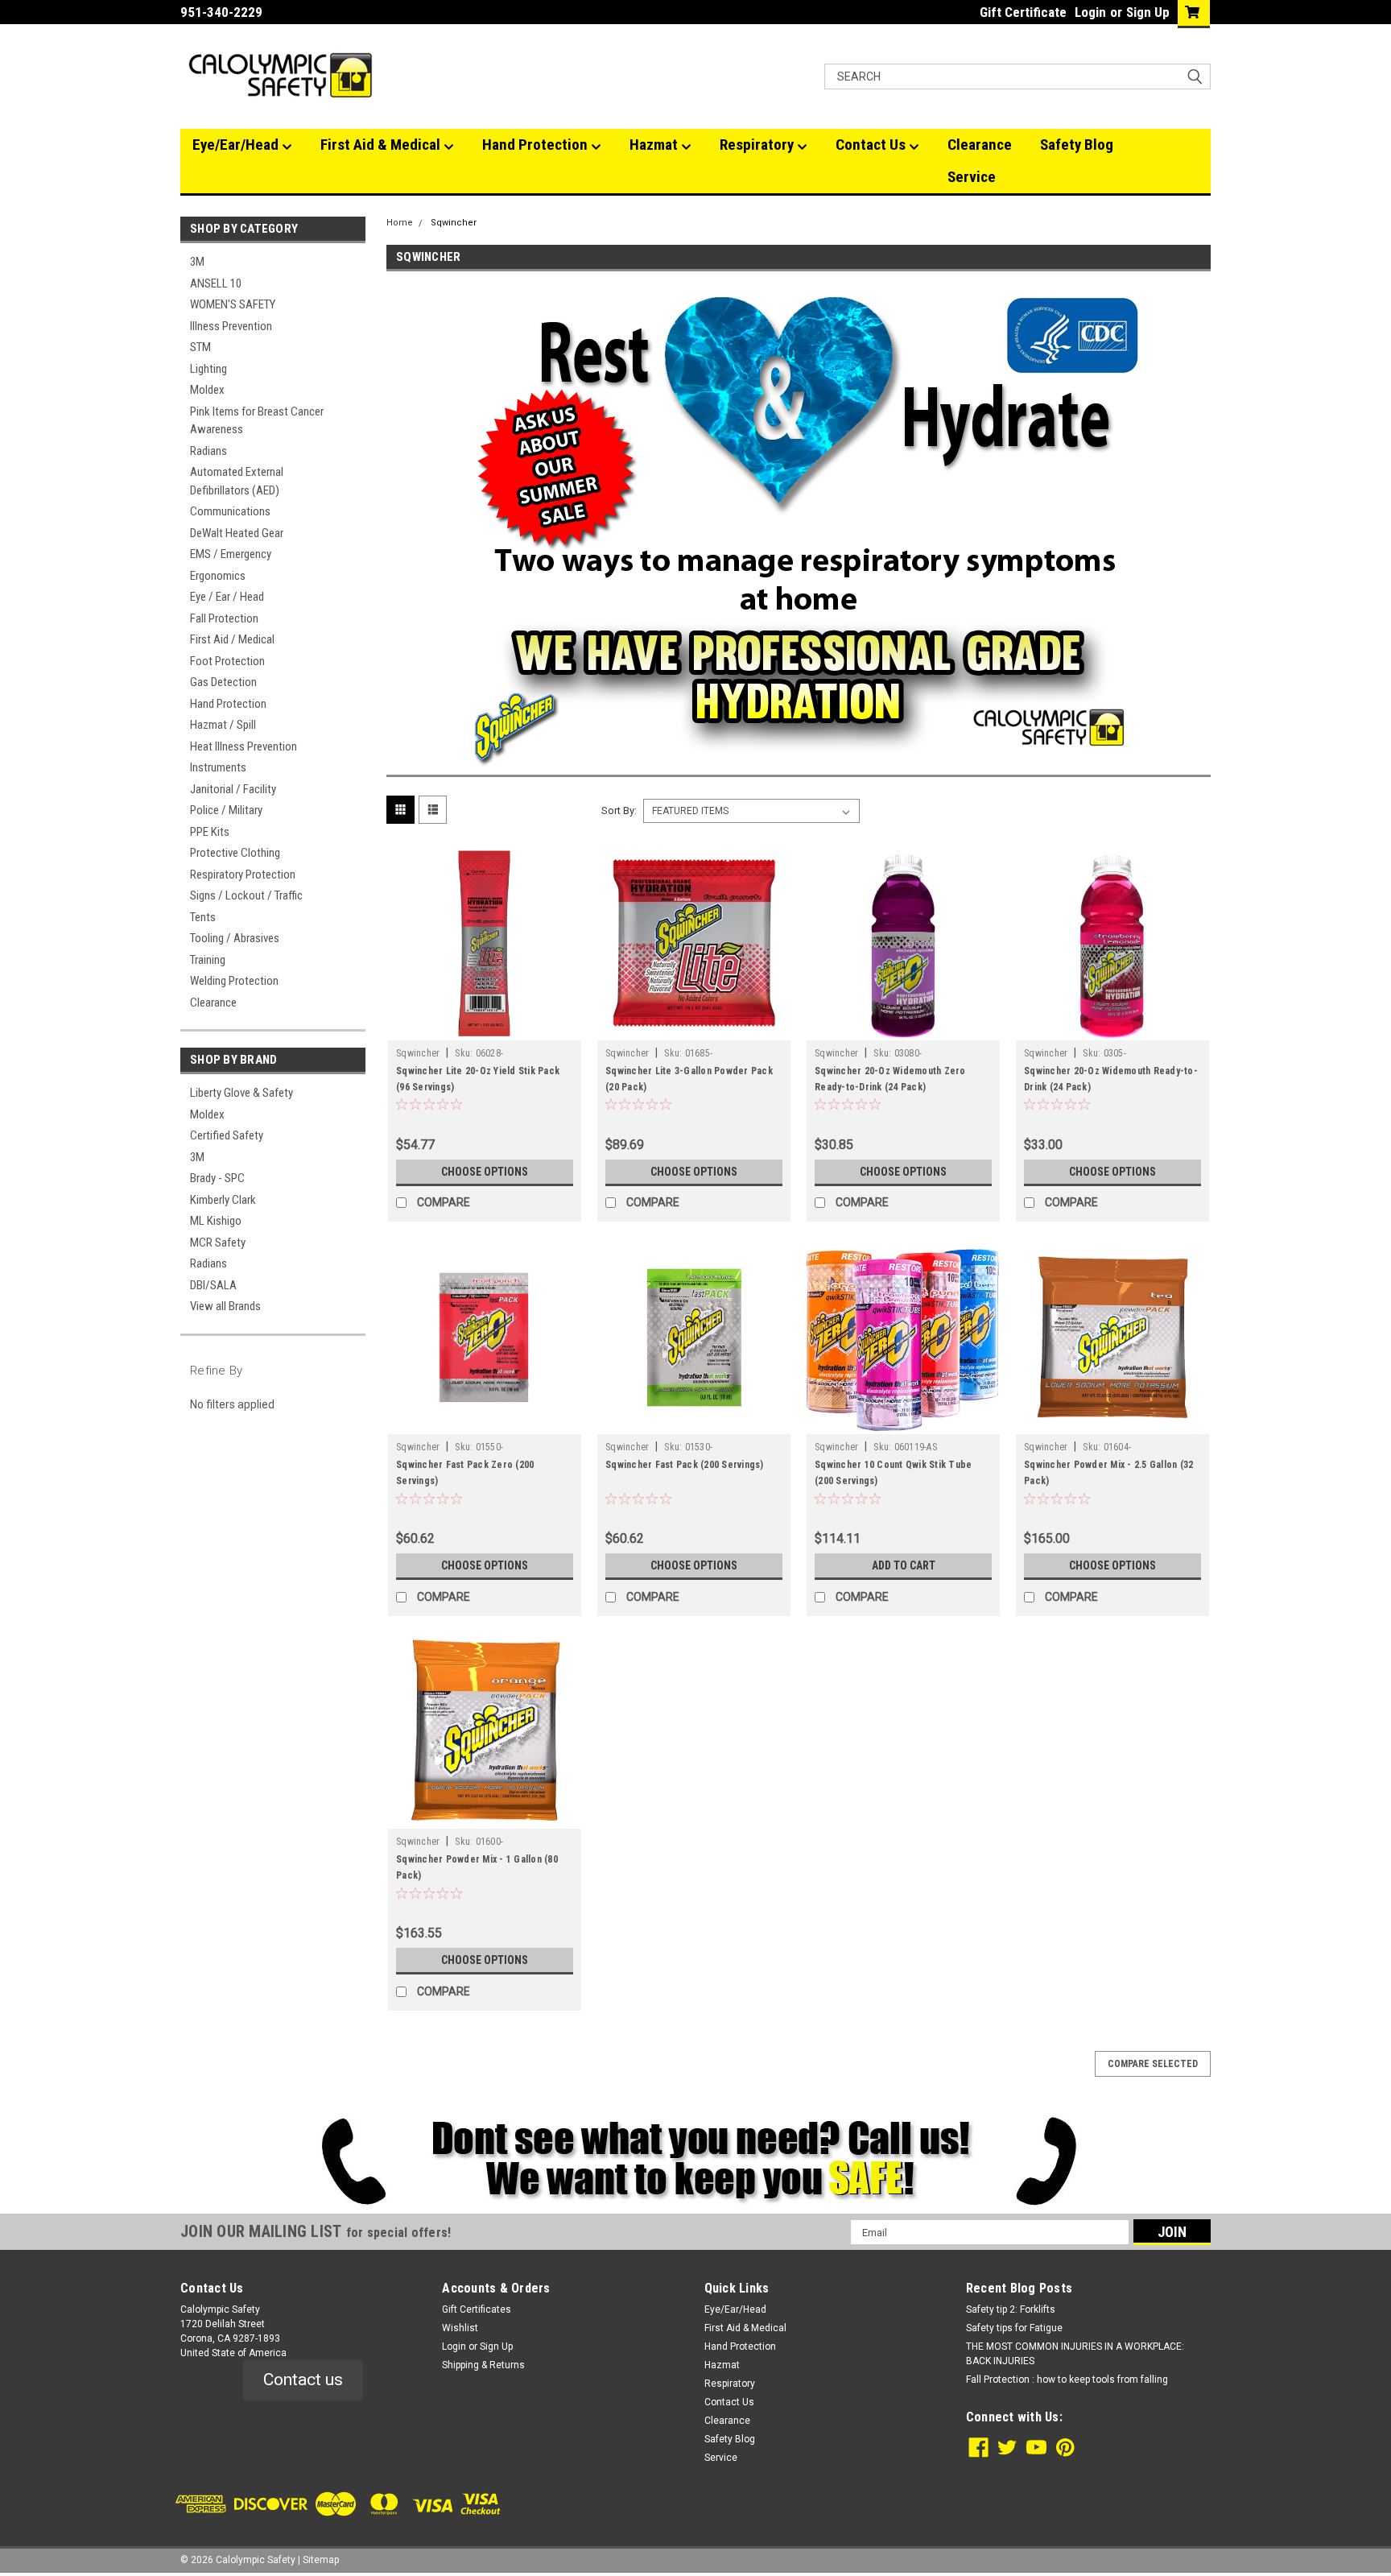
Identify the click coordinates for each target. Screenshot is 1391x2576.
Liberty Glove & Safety (241, 1093)
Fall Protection (224, 618)
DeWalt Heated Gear (237, 533)
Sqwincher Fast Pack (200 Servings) (685, 1465)
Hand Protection (537, 145)
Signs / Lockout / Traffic (246, 895)
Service (972, 177)
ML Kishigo (216, 1221)
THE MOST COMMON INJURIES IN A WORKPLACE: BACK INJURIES (1075, 2354)
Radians (208, 451)
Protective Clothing (235, 853)
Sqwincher (454, 223)
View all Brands (225, 1306)
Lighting (208, 369)
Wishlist (460, 2328)
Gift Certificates (477, 2309)
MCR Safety (218, 1243)
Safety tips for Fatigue (1014, 2328)
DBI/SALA (213, 1285)
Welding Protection (234, 981)
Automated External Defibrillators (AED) (237, 481)
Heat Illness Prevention (244, 746)
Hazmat (655, 145)
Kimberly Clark (223, 1200)
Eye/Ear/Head (237, 145)
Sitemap (321, 2560)
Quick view (485, 1028)
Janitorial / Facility (233, 789)
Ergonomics (218, 576)
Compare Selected (1153, 2064)
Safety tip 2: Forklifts (1011, 2309)
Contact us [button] (303, 2380)
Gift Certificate (1023, 12)
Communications (230, 511)
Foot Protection (227, 661)
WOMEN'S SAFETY (233, 304)
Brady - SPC (217, 1178)
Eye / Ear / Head (227, 597)
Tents (203, 917)
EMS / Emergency (231, 554)
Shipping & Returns (483, 2365)
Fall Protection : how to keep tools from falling (1067, 2380)
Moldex (207, 390)
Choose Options (485, 1172)
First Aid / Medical (232, 639)
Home (400, 223)
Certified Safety (227, 1135)
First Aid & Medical (382, 145)
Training (208, 960)
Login (1090, 12)
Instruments (218, 767)
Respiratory (758, 145)
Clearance (980, 145)
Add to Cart (904, 1565)
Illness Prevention (231, 326)
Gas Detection (223, 682)
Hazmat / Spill (223, 725)
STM (200, 347)
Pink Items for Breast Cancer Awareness (257, 421)
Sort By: (619, 810)
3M (197, 262)
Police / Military (226, 810)
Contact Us (872, 145)
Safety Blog (1077, 145)
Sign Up (1148, 12)
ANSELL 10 (216, 283)
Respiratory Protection (243, 875)
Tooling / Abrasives (235, 938)
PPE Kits (210, 832)
